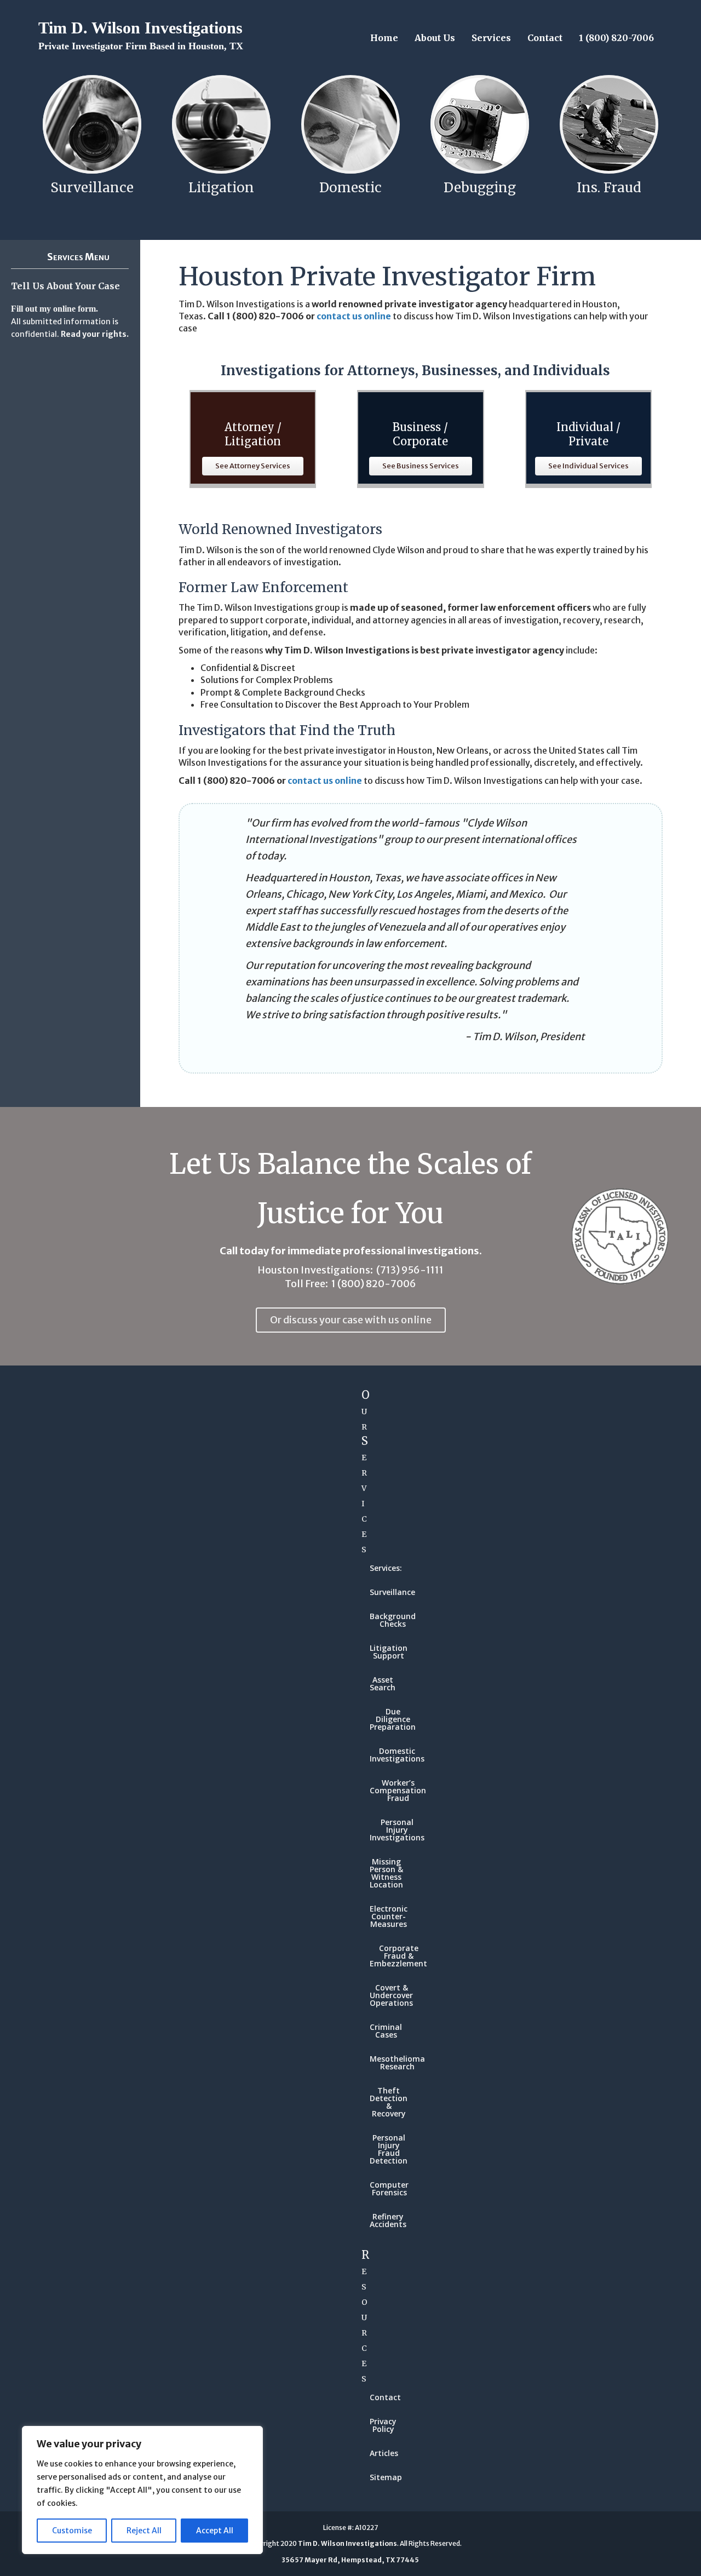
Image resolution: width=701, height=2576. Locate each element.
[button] (253, 466)
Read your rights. (95, 334)
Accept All (215, 2531)
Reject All (144, 2531)
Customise (72, 2531)
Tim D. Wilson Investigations (141, 35)
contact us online (354, 316)
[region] (142, 2490)
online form (74, 309)
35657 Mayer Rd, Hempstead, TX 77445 (350, 2560)
